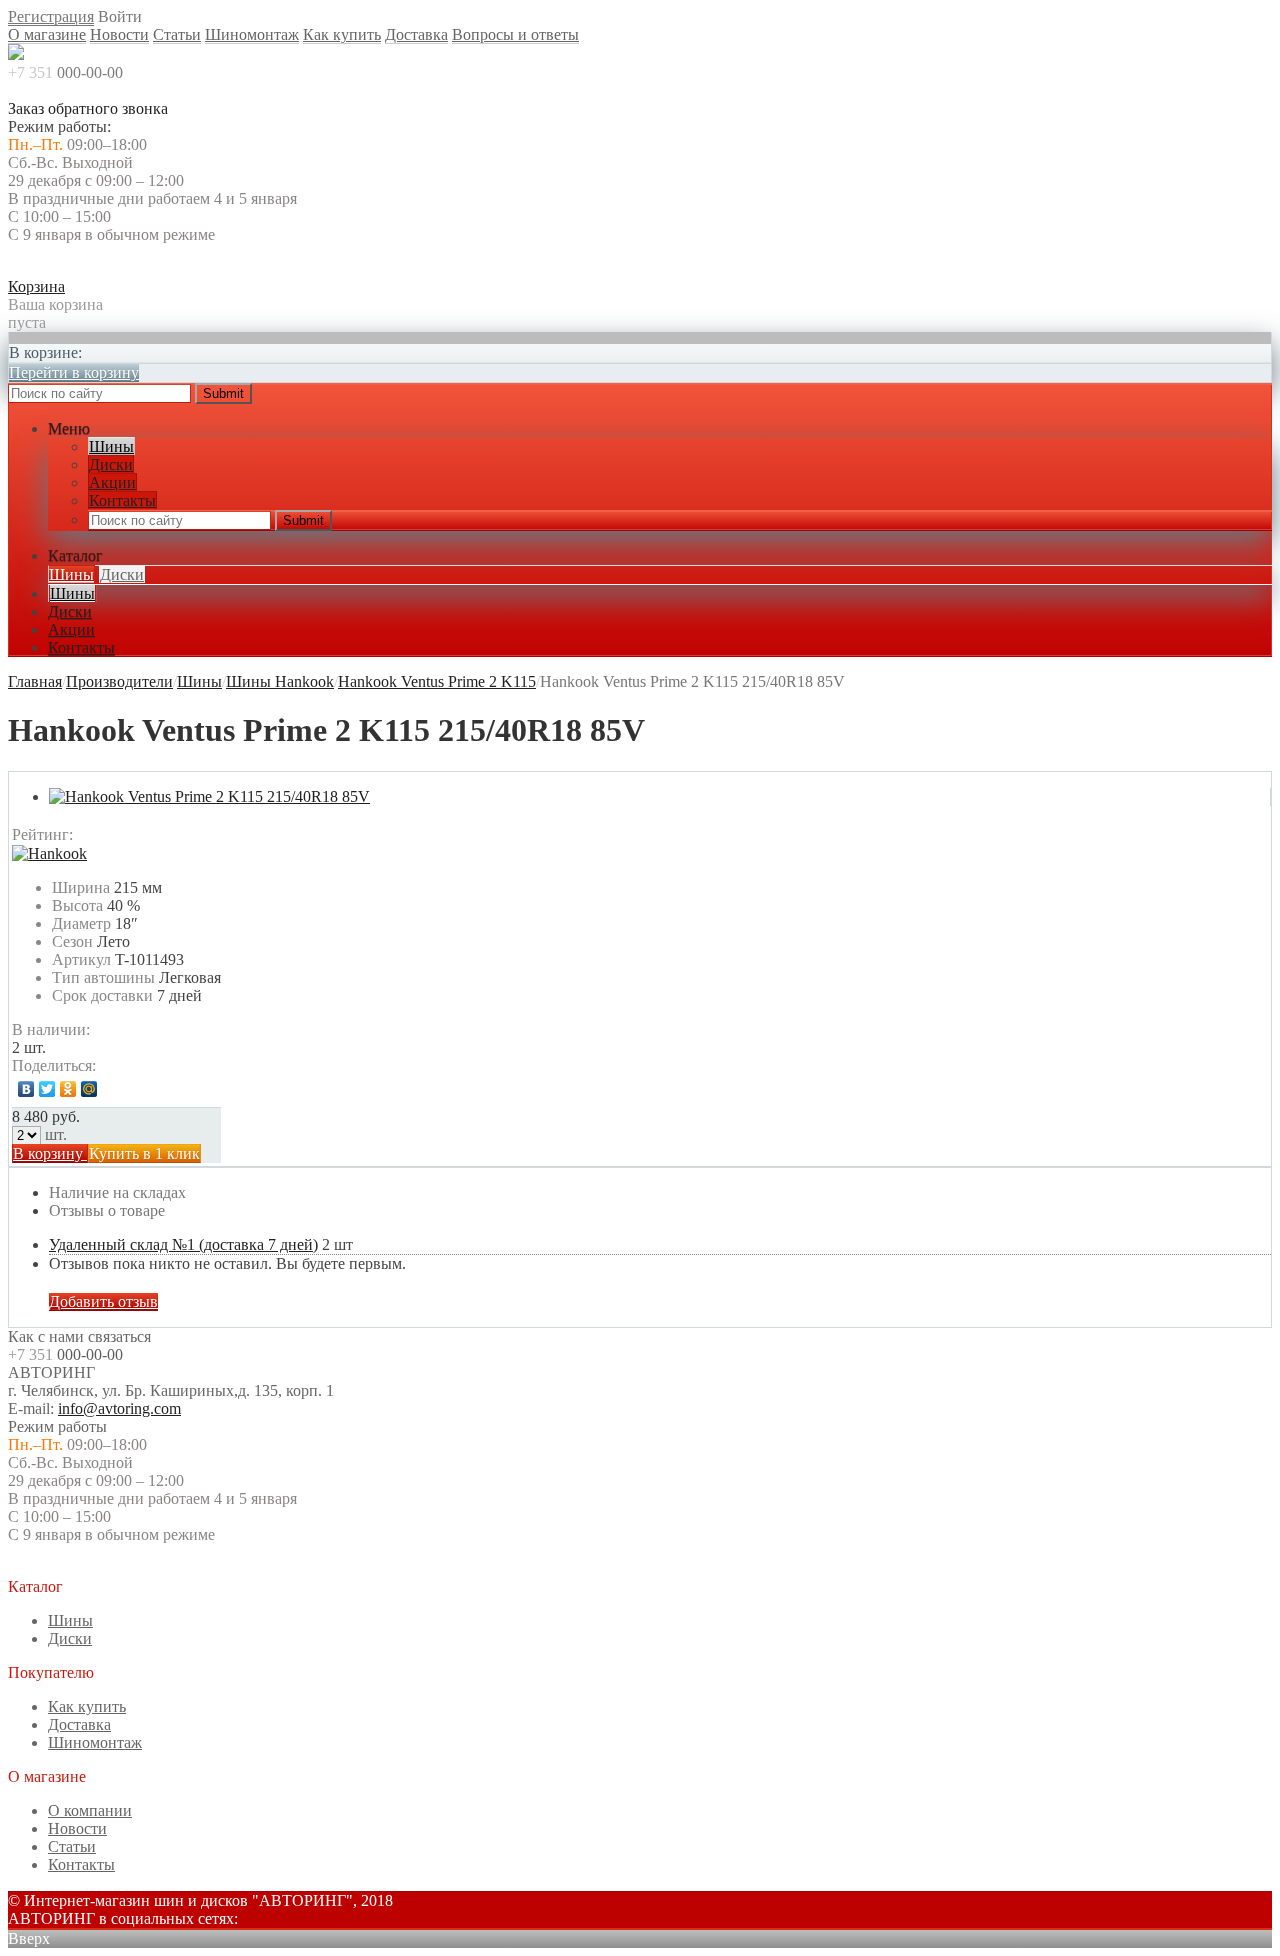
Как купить (342, 34)
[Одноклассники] (68, 1089)
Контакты (122, 500)
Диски (111, 464)
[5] (175, 835)
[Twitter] (47, 1089)
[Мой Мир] (89, 1089)
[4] (155, 835)
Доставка (416, 34)
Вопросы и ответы (515, 34)
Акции (112, 482)
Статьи (177, 34)
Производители (119, 681)
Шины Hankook (280, 681)
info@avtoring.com (119, 1408)
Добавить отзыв (103, 1301)
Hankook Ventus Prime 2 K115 (437, 681)
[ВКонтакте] (26, 1089)
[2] (115, 835)
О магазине (47, 34)
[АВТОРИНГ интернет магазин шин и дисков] (16, 54)
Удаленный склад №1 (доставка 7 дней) (183, 1244)
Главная (35, 681)
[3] (135, 835)
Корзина (36, 286)
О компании (90, 1810)
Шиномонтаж (252, 34)
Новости (119, 34)
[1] (95, 835)
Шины (111, 446)
